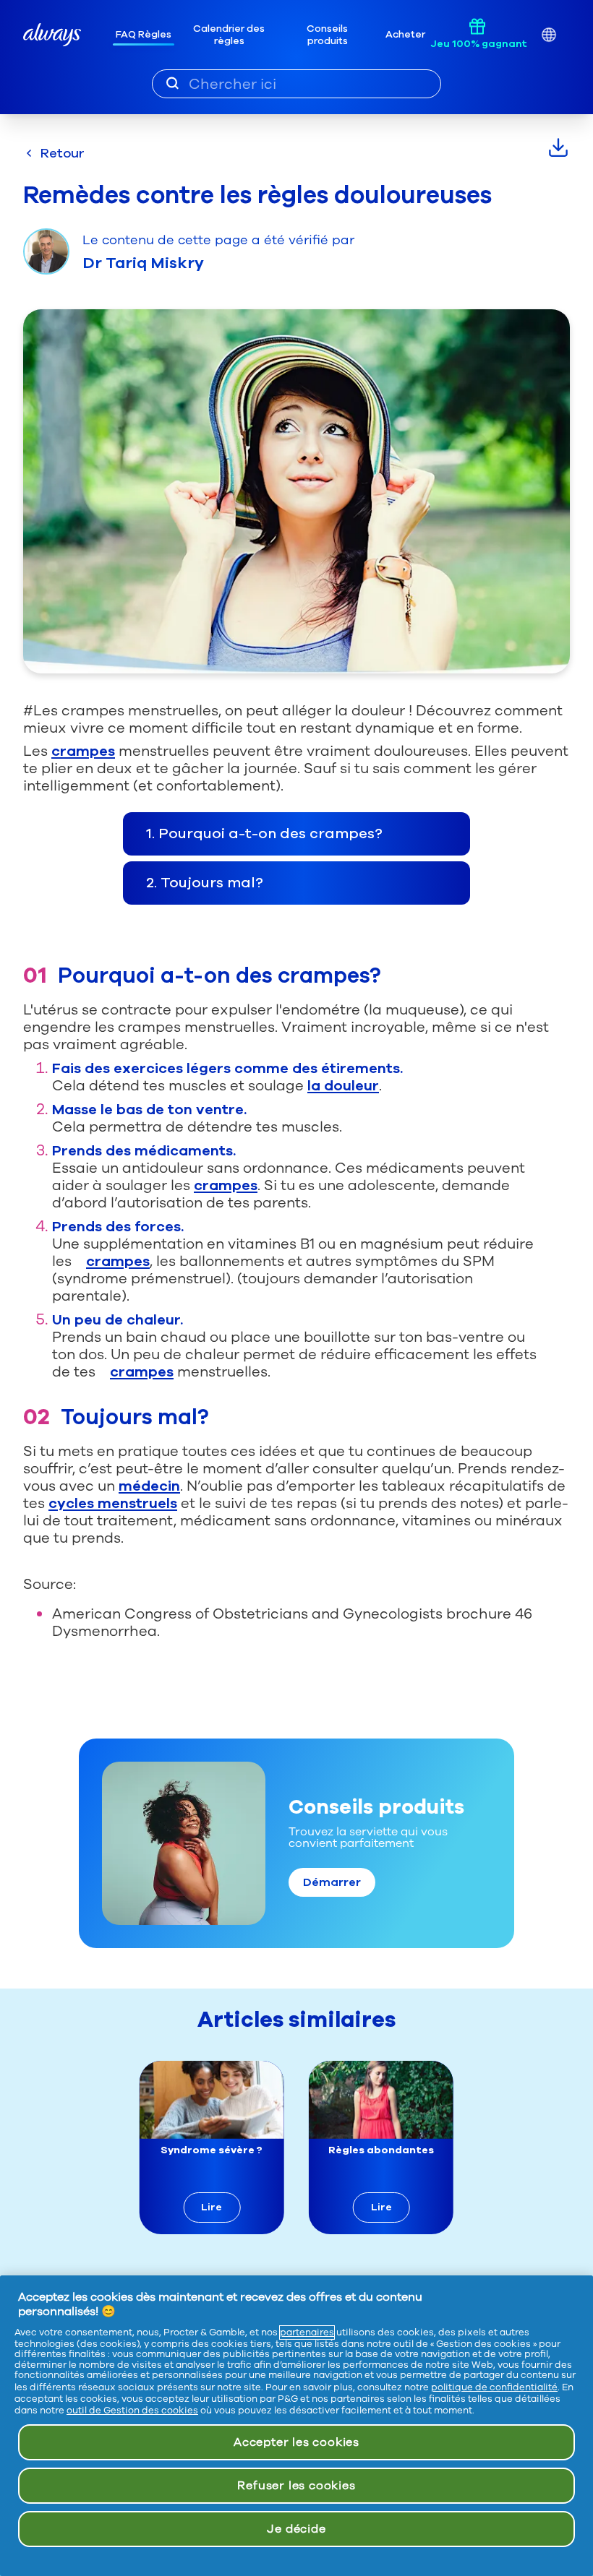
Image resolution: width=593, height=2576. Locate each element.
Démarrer (332, 1882)
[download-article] (558, 147)
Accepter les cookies (296, 2442)
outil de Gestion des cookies (132, 2411)
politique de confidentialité (494, 2387)
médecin (149, 1486)
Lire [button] (212, 2207)
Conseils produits (327, 35)
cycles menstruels (113, 1503)
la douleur (343, 1086)
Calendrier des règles (229, 35)
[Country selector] (549, 35)
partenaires (307, 2332)
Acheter (405, 34)
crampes (83, 751)
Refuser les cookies (296, 2486)
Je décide (296, 2529)
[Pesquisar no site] (172, 83)
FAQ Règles (144, 34)
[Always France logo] (52, 35)
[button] (296, 834)
